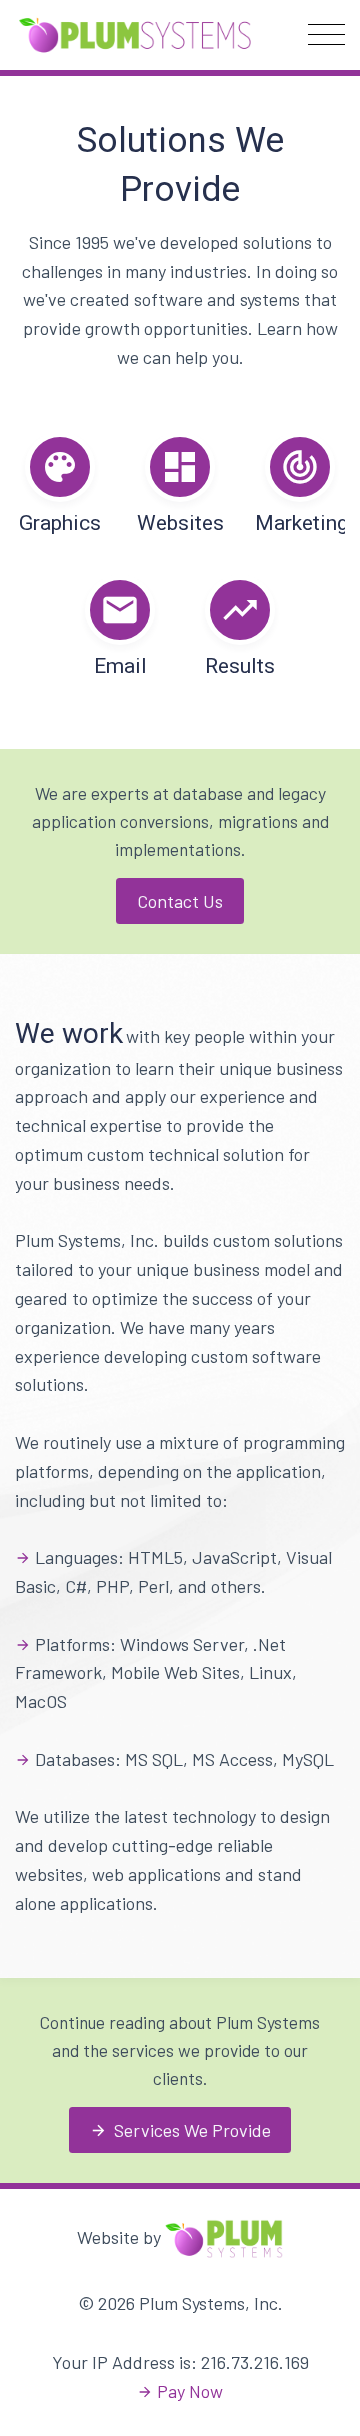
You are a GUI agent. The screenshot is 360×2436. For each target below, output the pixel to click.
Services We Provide (180, 2130)
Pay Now (190, 2391)
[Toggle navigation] (326, 34)
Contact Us (180, 901)
